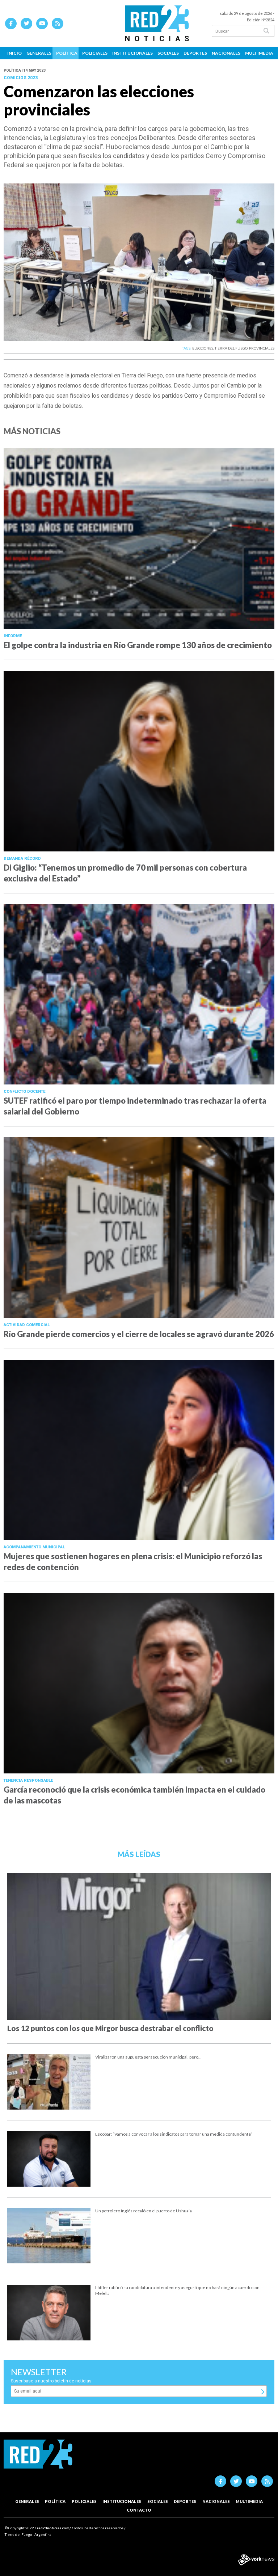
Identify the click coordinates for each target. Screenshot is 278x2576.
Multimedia (259, 53)
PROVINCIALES (262, 348)
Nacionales (226, 53)
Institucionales (132, 53)
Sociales (168, 53)
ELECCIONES (203, 348)
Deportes (195, 53)
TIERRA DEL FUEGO (231, 348)
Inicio (14, 53)
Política (67, 53)
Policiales (95, 53)
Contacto (139, 2510)
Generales (39, 53)
